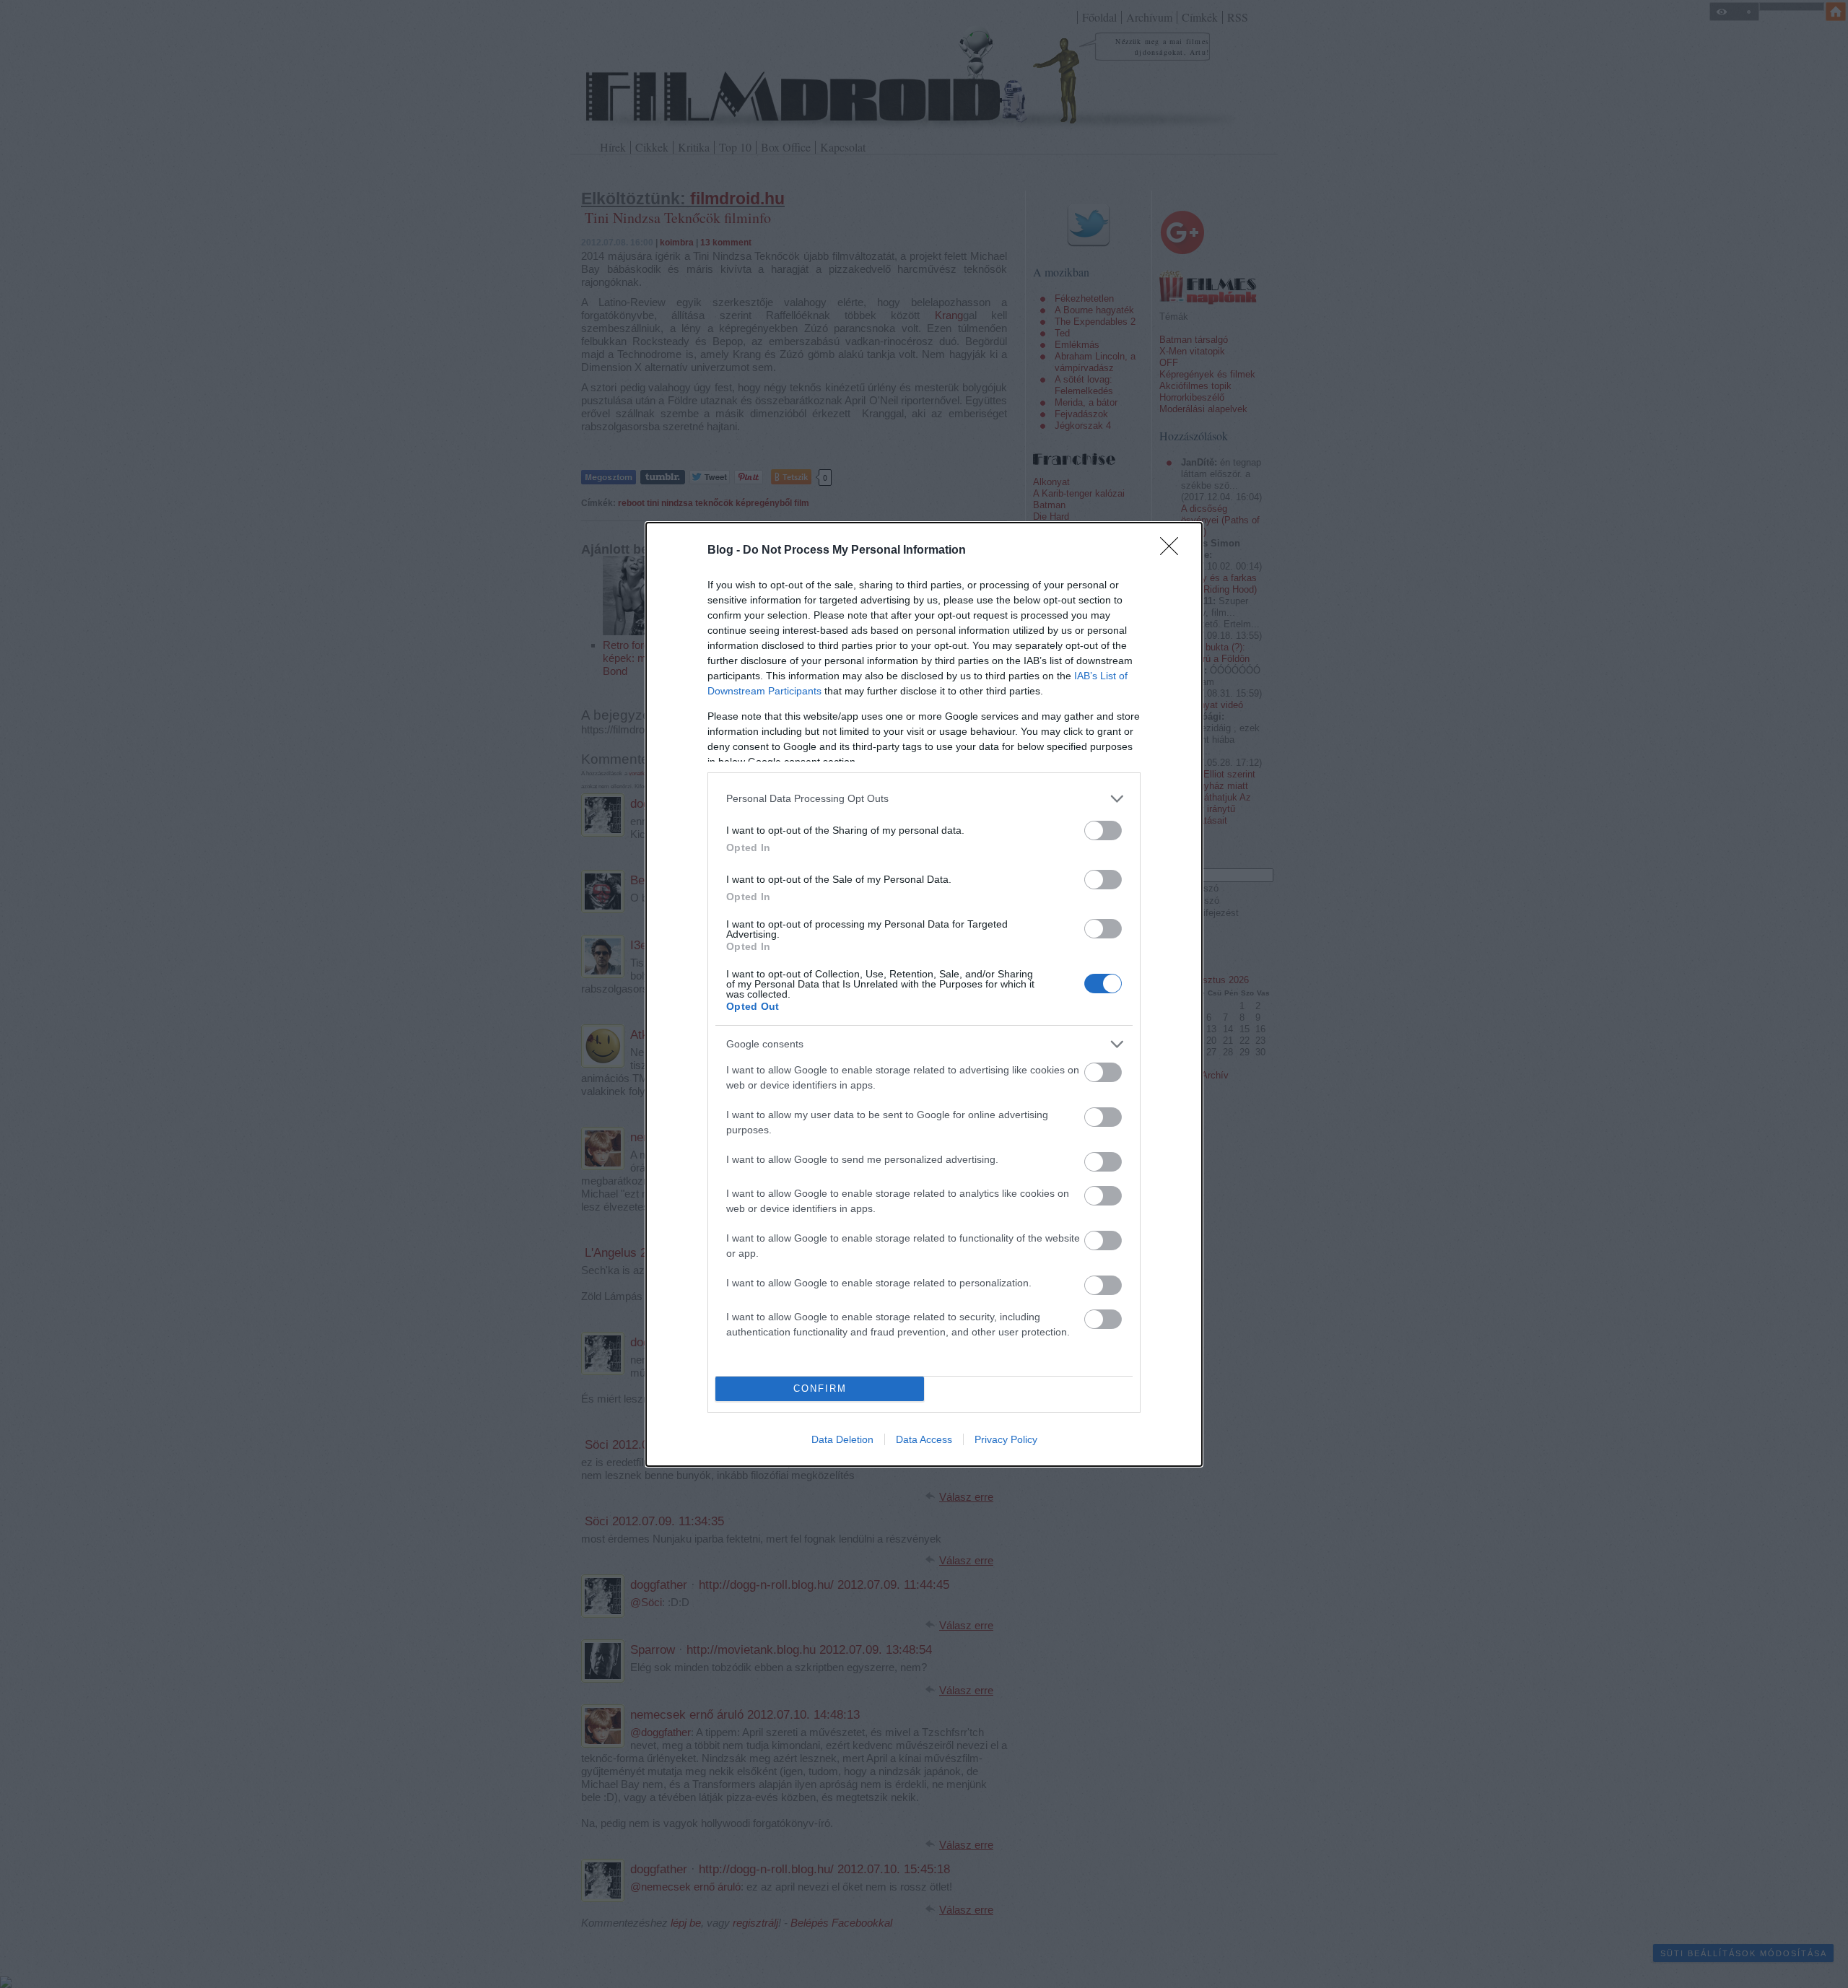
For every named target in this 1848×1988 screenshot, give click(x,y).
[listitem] (924, 799)
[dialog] (924, 994)
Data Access (924, 1439)
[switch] (1103, 830)
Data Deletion (842, 1439)
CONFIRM (820, 1388)
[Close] (1174, 551)
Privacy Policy (1006, 1439)
